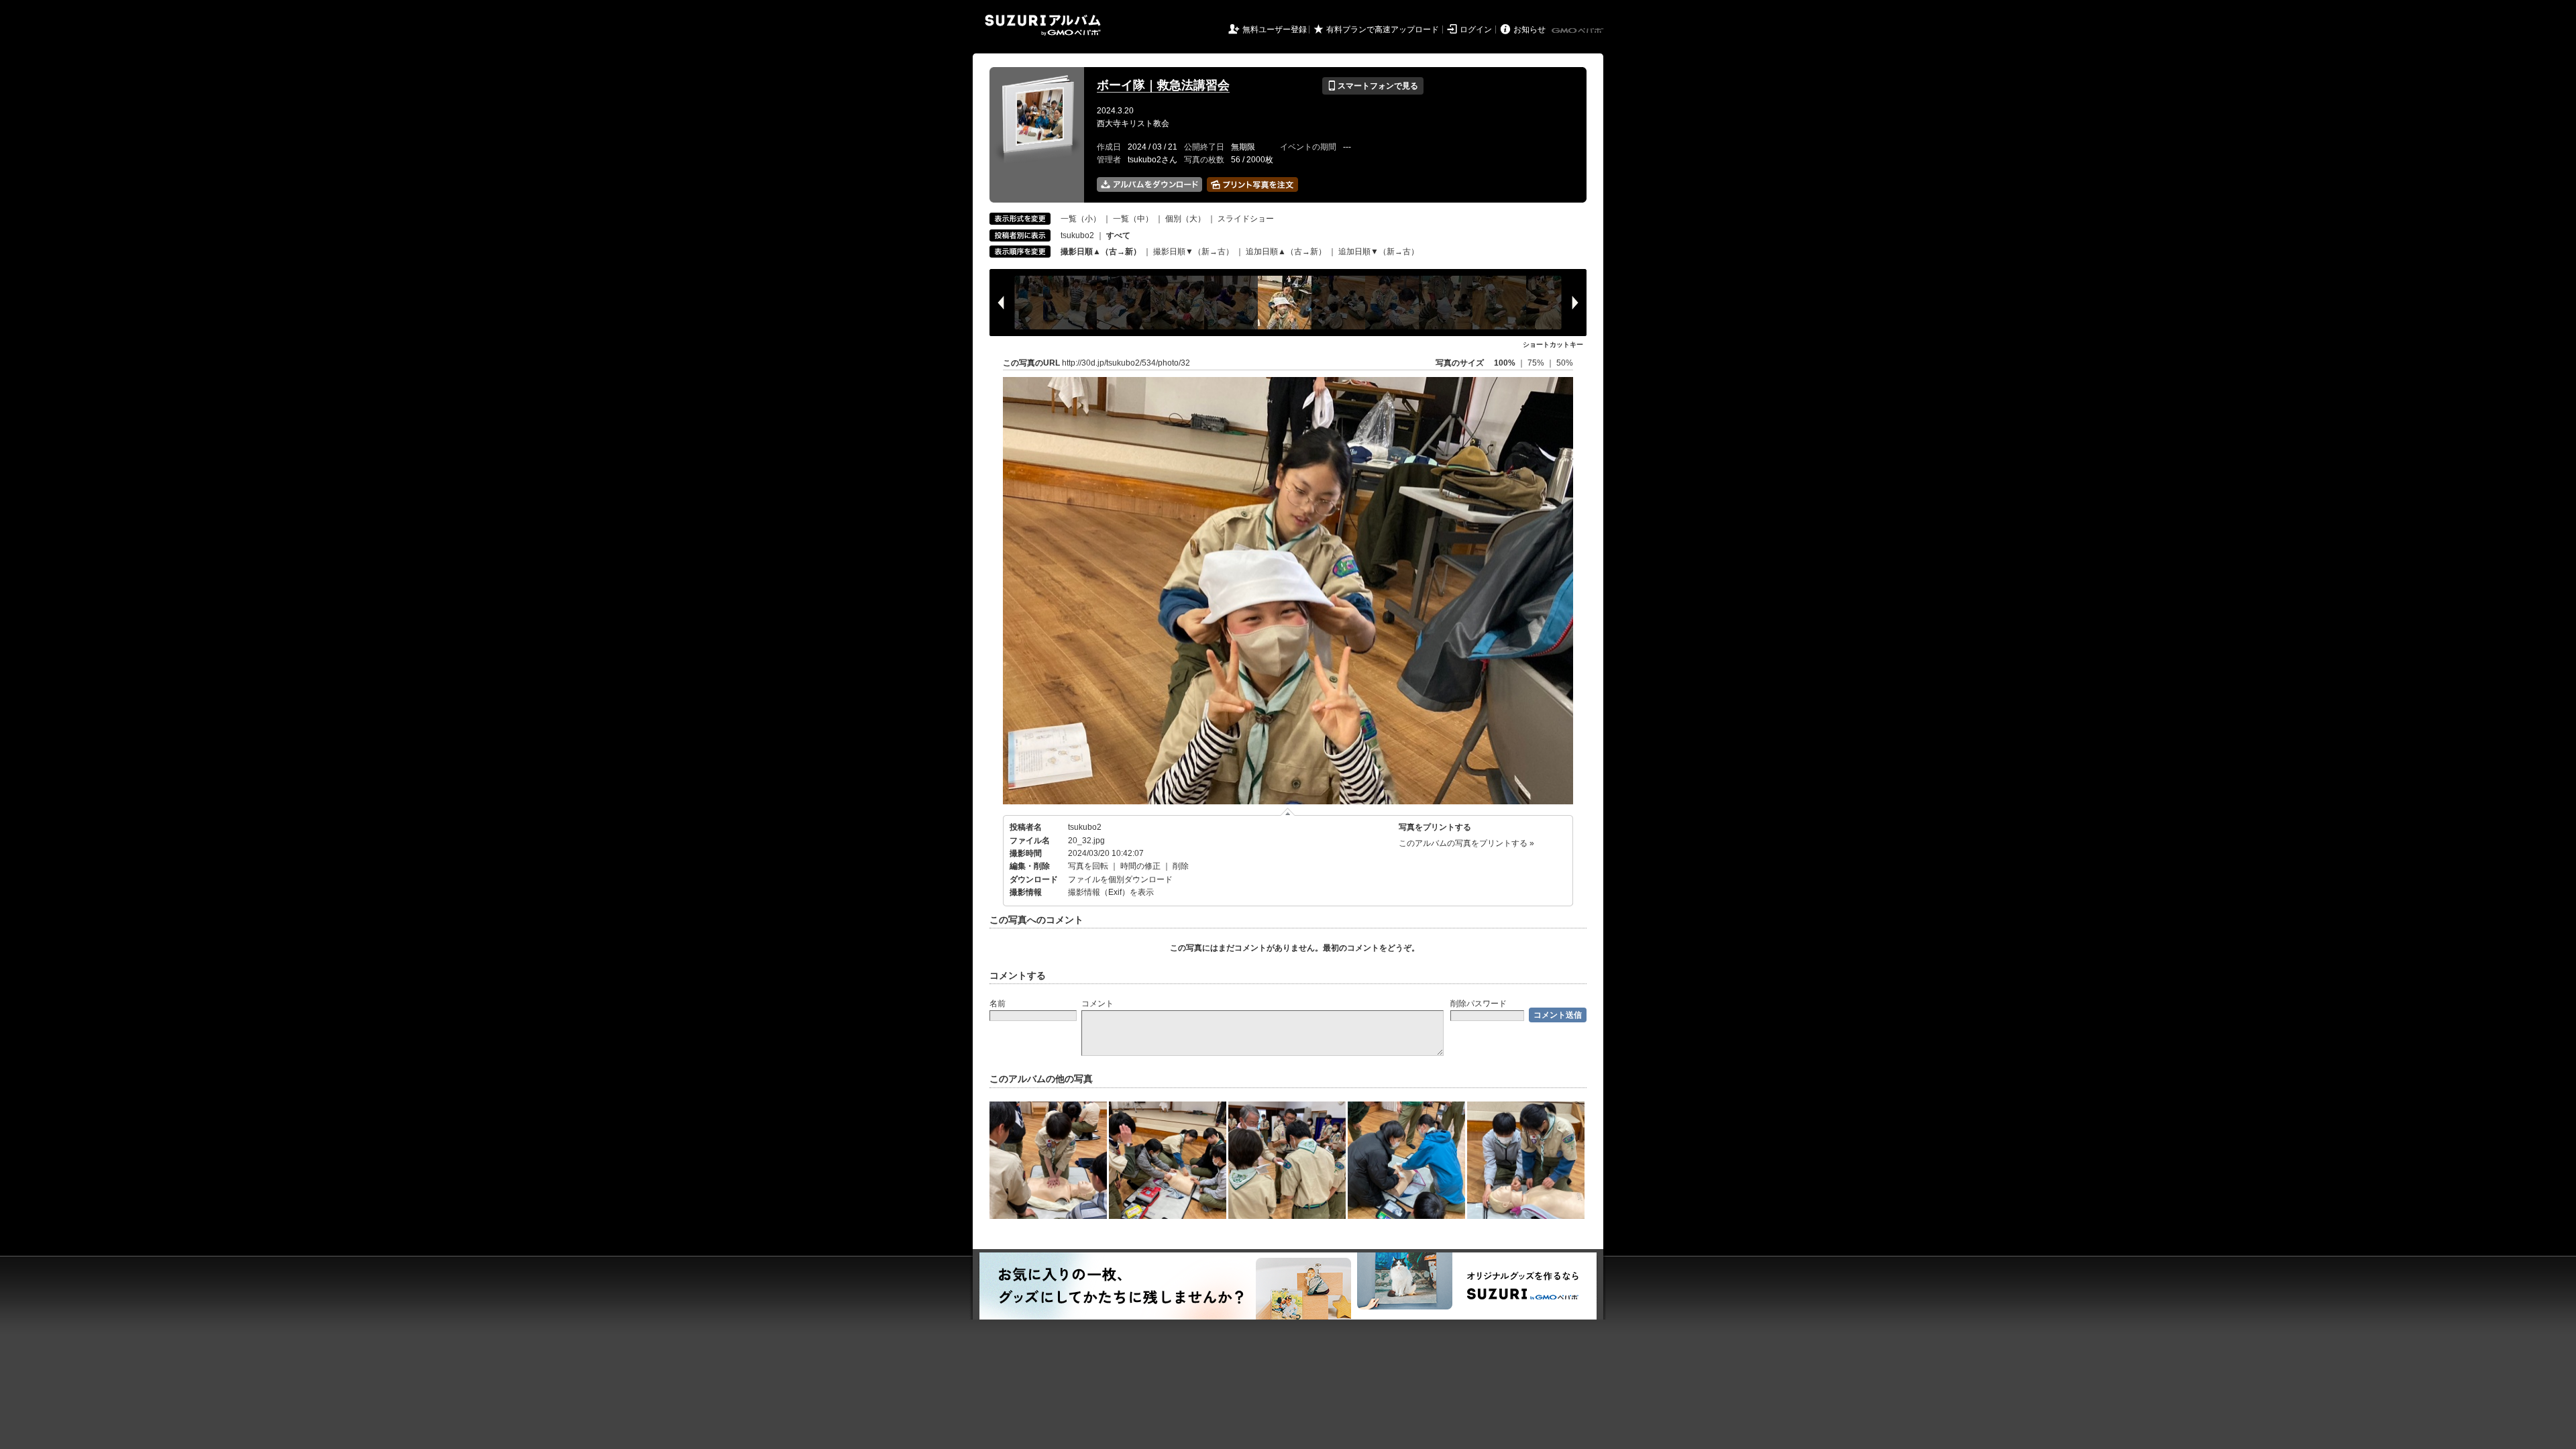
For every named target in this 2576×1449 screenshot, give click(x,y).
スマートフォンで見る (1373, 86)
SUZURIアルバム (1043, 25)
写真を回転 (1088, 866)
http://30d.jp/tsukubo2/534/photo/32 (1126, 363)
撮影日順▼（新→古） (1193, 252)
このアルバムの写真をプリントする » (1466, 843)
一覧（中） (1133, 219)
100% (1505, 363)
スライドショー (1246, 219)
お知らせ (1529, 30)
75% (1537, 363)
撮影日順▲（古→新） (1101, 252)
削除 (1181, 866)
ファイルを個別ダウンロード (1120, 879)
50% (1565, 363)
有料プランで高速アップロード (1383, 30)
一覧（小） (1081, 219)
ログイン (1476, 30)
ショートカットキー (1553, 344)
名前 (998, 1004)
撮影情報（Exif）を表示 (1111, 892)
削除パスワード (1479, 1004)
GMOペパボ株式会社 (1578, 31)
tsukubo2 (1077, 235)
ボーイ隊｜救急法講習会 (1163, 85)
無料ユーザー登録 (1275, 30)
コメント (1097, 1004)
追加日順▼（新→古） (1379, 252)
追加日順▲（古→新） (1286, 252)
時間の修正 (1140, 866)
